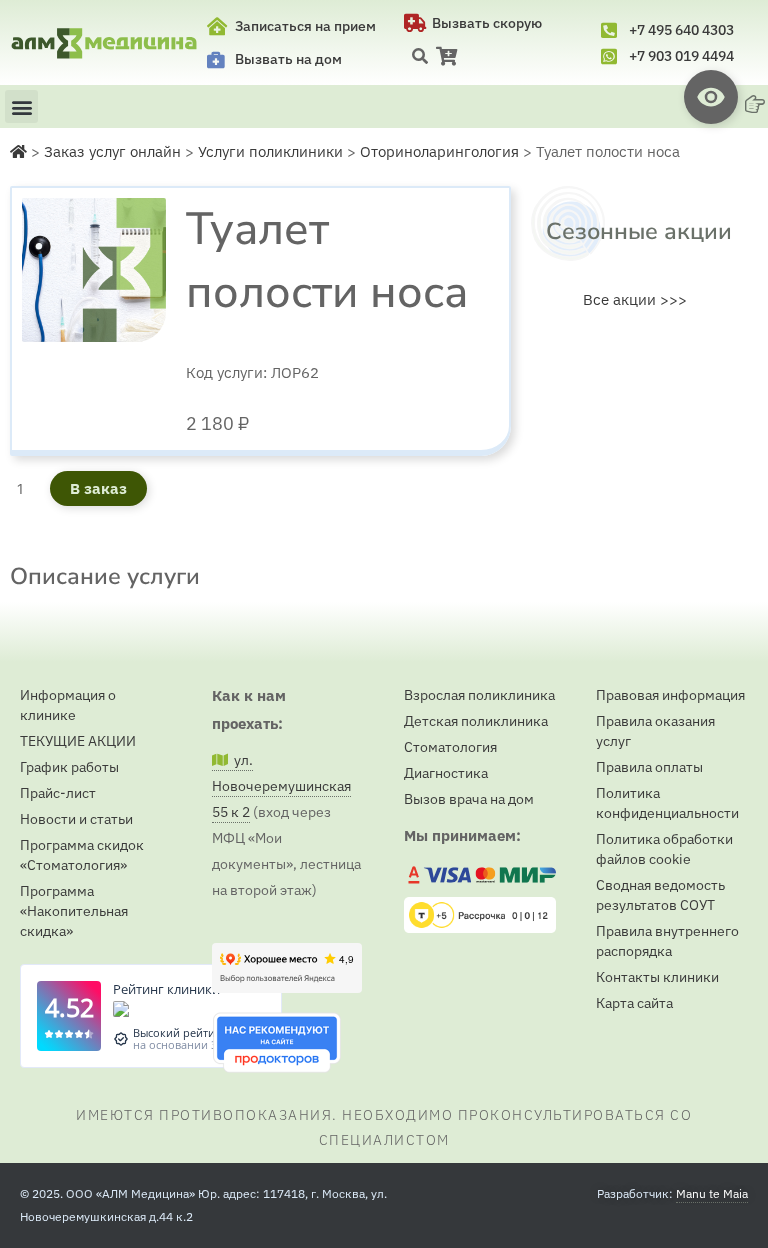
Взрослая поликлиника (479, 695)
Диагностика (446, 773)
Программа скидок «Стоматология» (82, 855)
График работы (69, 767)
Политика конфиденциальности (667, 803)
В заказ (98, 488)
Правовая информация (670, 695)
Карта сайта (634, 1003)
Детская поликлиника (476, 721)
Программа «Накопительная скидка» (74, 911)
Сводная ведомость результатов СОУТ (660, 895)
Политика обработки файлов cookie (664, 849)
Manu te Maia (712, 1193)
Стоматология (450, 747)
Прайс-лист (58, 793)
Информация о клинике (68, 705)
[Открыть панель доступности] (711, 97)
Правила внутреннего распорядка (667, 941)
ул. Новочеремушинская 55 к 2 (281, 786)
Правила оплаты (649, 767)
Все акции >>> (635, 299)
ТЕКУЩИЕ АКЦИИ (78, 741)
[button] (420, 56)
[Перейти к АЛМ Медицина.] (18, 151)
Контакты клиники (657, 977)
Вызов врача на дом (469, 799)
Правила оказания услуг (655, 731)
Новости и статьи (76, 819)
